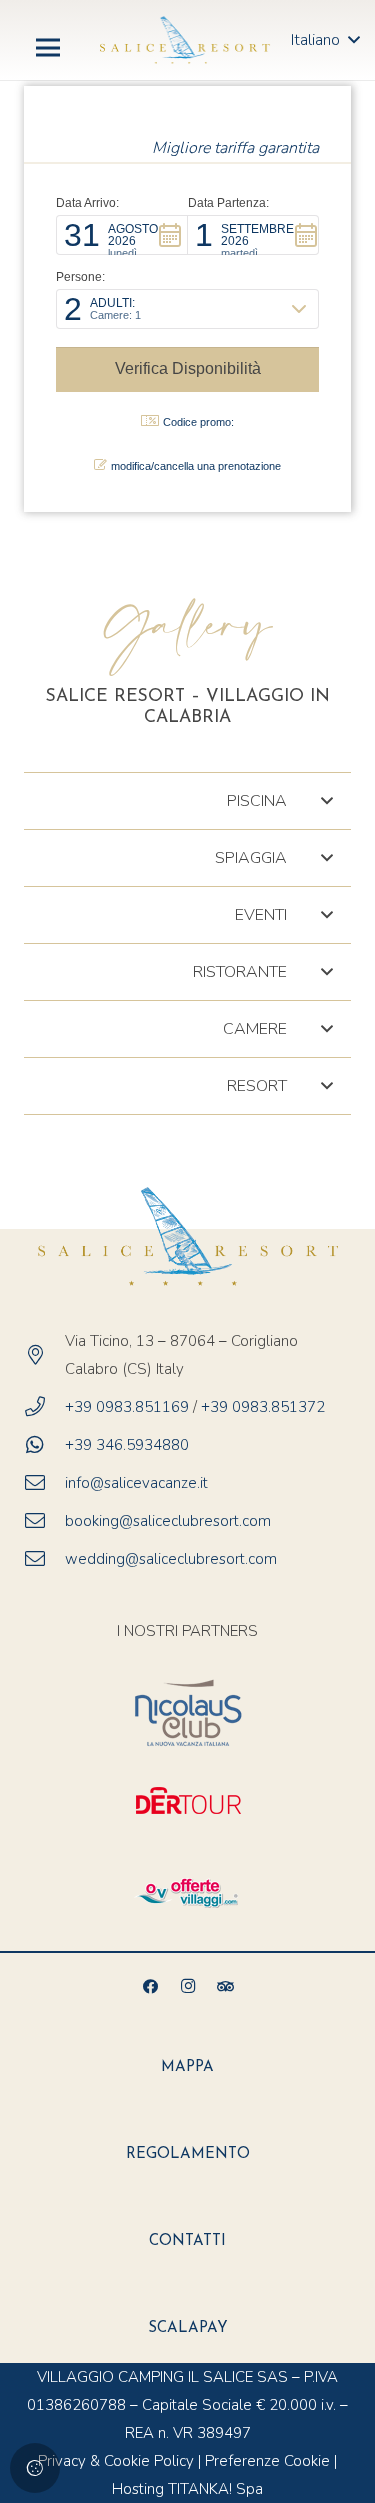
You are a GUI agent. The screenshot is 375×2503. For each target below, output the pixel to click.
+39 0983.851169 (127, 1407)
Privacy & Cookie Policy (116, 2461)
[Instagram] (188, 1987)
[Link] (185, 40)
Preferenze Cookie (267, 2461)
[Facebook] (150, 1987)
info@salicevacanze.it (136, 1483)
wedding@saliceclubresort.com (171, 1559)
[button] (122, 235)
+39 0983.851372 (265, 1407)
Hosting (138, 2489)
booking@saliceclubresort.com (168, 1521)
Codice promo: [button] (198, 422)
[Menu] (48, 48)
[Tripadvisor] (225, 1987)
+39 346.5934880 (127, 1445)
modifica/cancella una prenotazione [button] (196, 466)
